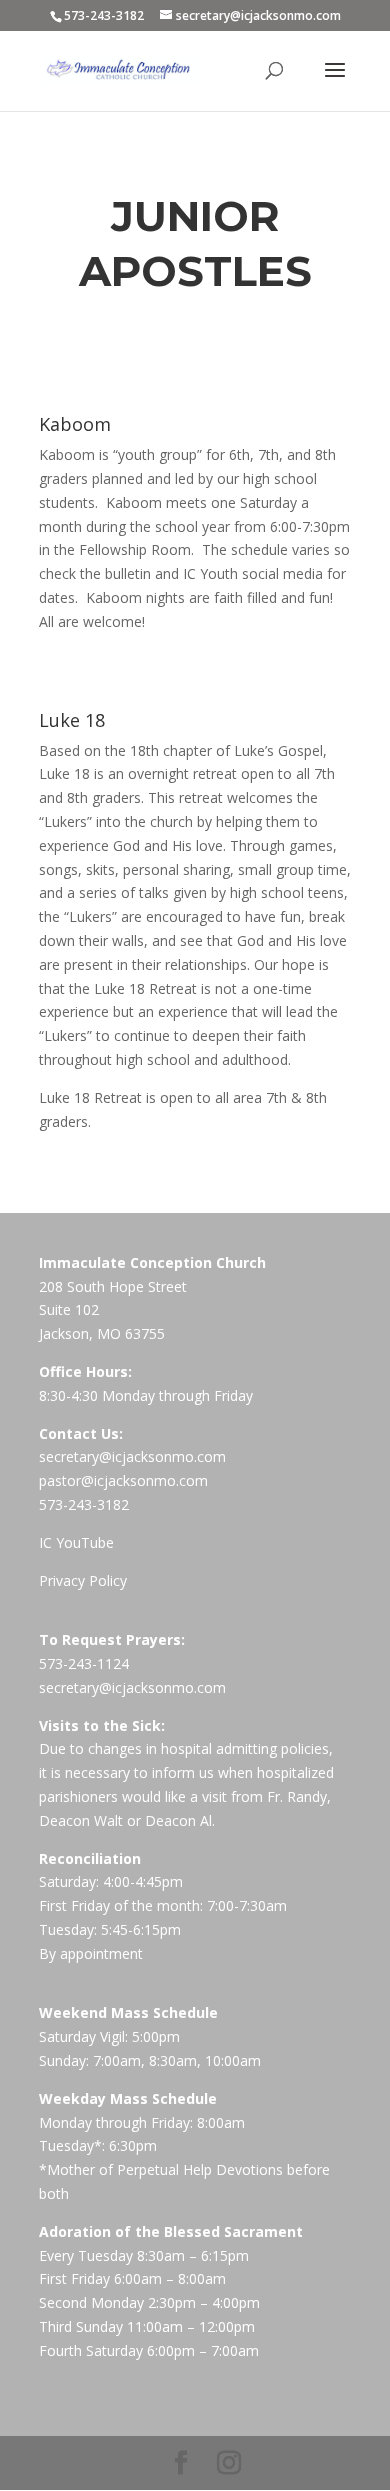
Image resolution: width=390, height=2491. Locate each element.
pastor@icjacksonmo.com (123, 1480)
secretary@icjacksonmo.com (132, 1456)
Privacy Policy (83, 1580)
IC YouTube (76, 1542)
